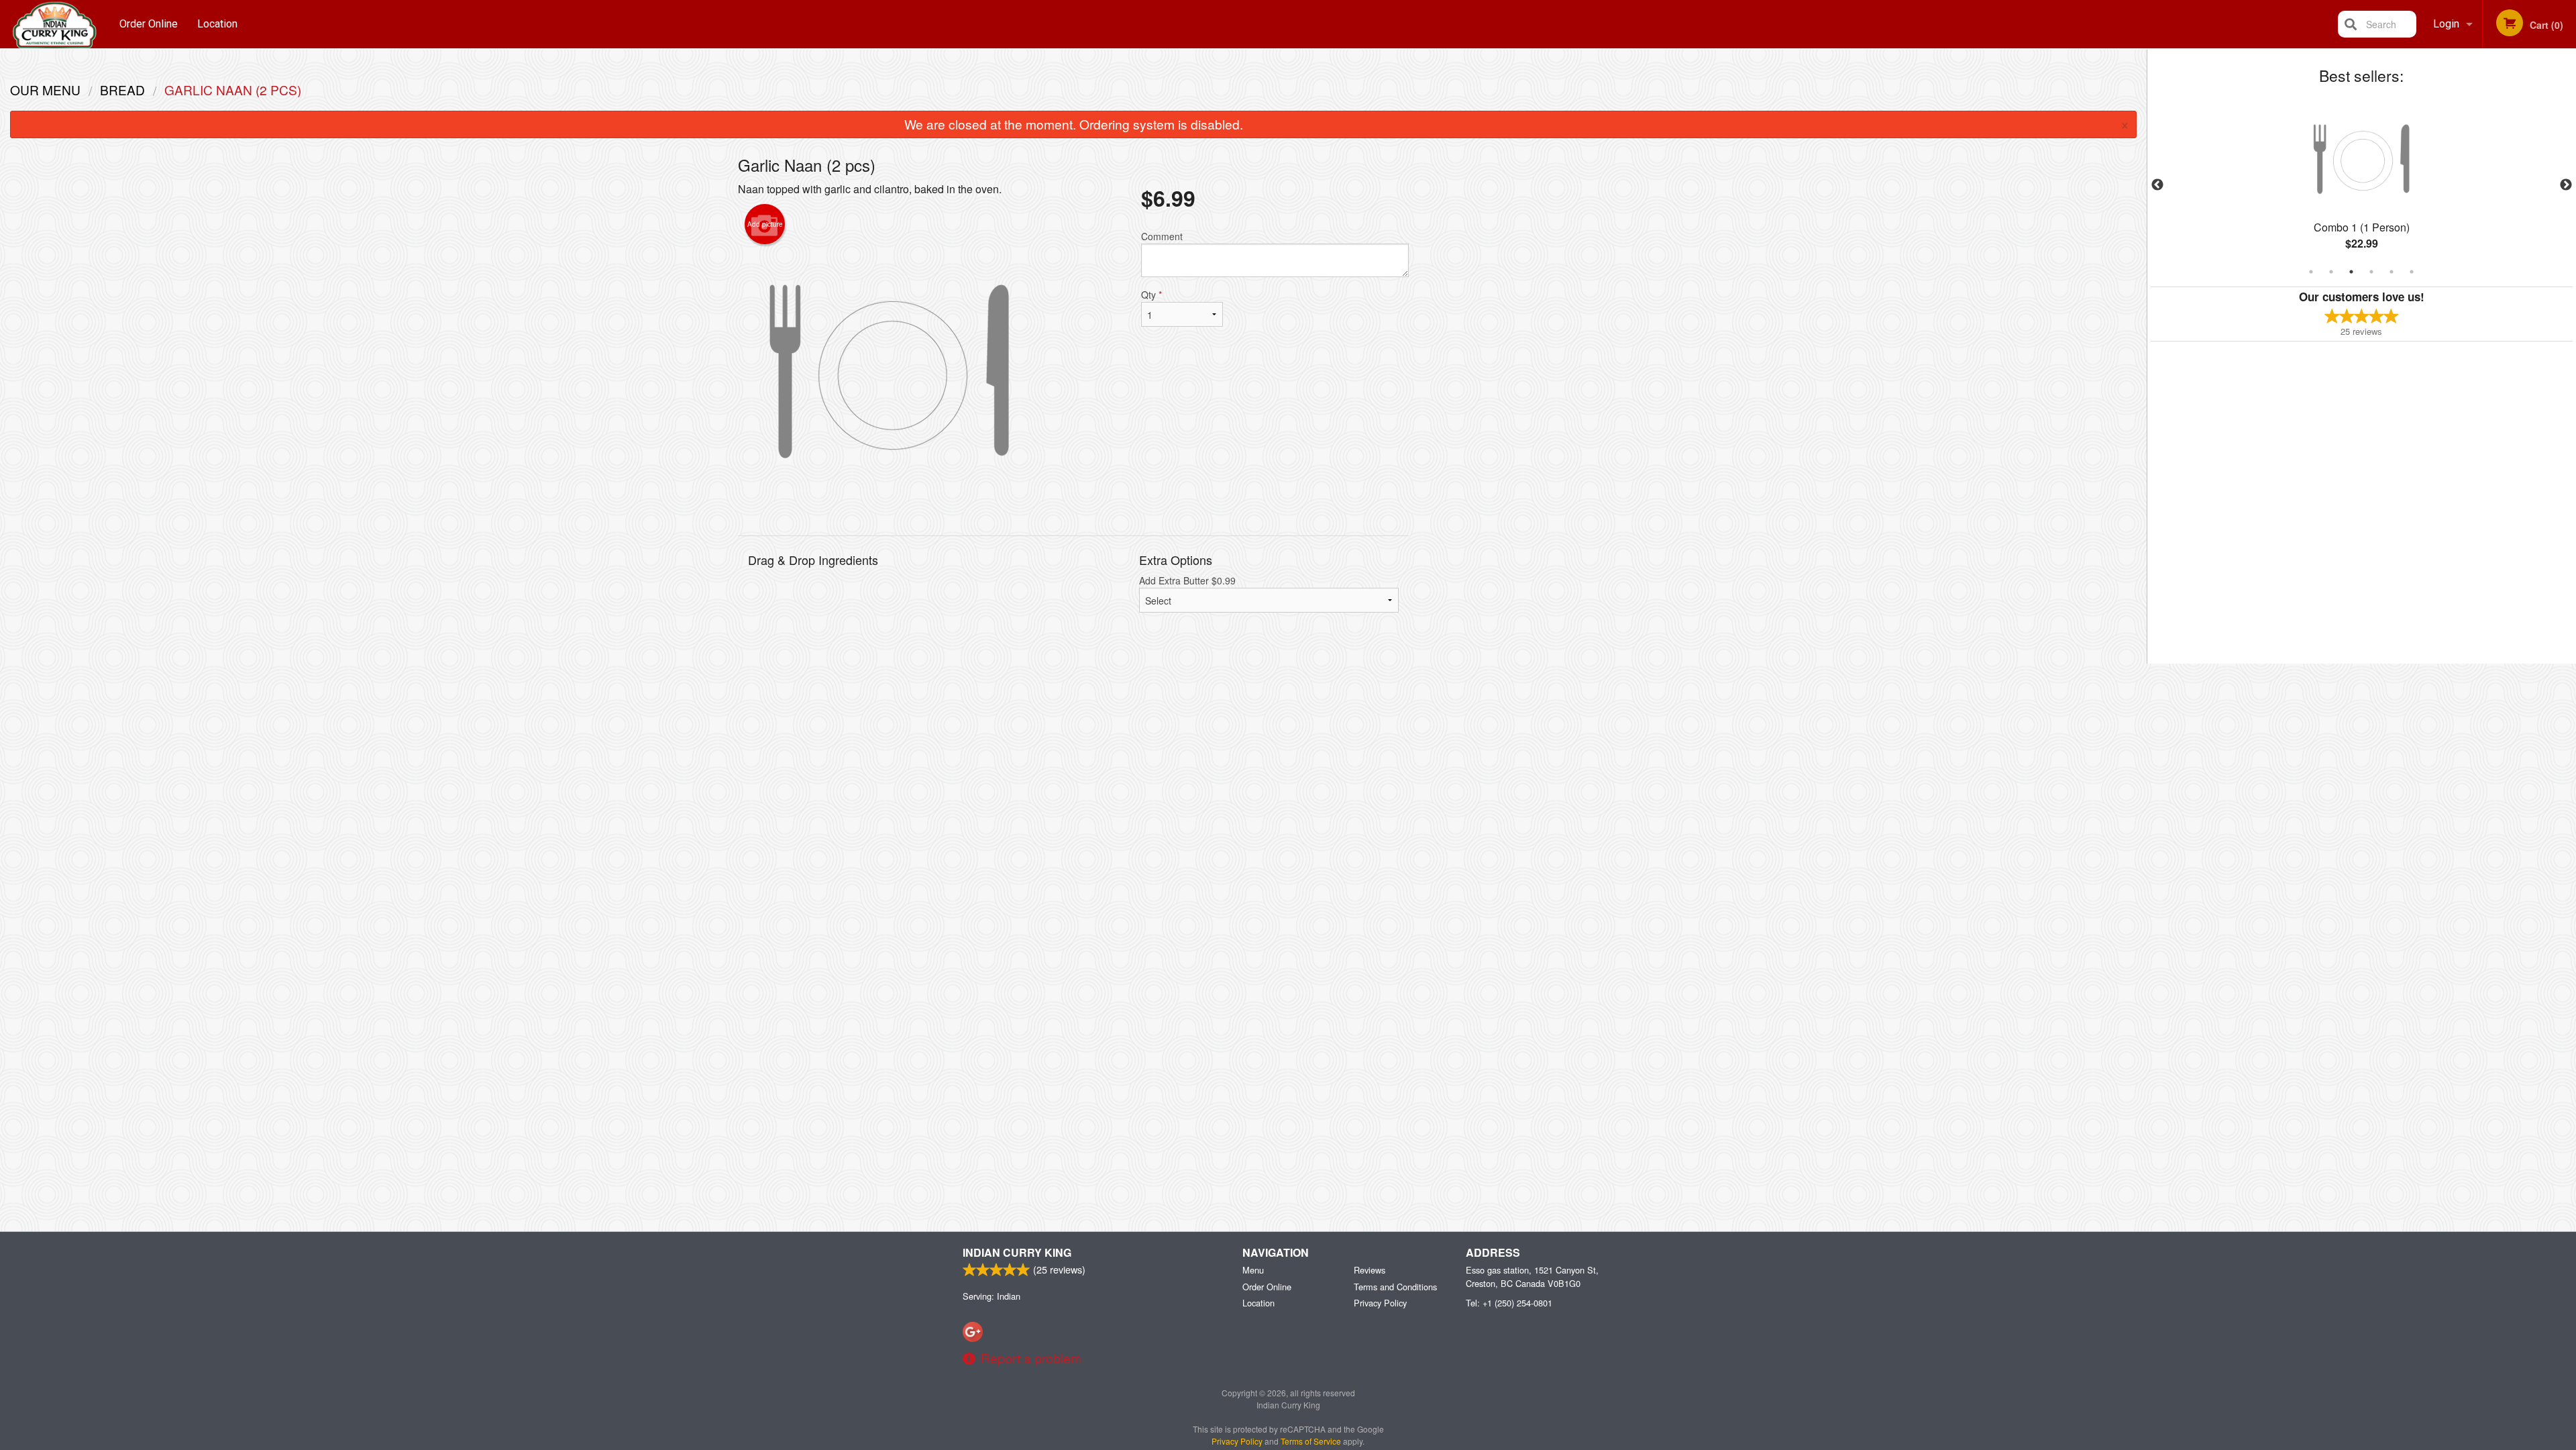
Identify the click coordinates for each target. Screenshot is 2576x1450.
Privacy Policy (1380, 1303)
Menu (1253, 1270)
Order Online (149, 24)
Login (2446, 24)
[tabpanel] (2362, 185)
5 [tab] (2392, 272)
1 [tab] (2311, 272)
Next (2566, 185)
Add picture (765, 224)
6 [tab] (2412, 272)
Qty (1151, 295)
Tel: (1509, 1303)
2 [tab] (2331, 272)
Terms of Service (1311, 1441)
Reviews (1370, 1270)
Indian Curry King (1017, 1252)
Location (217, 24)
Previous (2157, 185)
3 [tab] (2351, 272)
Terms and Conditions (1395, 1287)
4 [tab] (2371, 272)
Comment (1162, 236)
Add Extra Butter (1187, 580)
